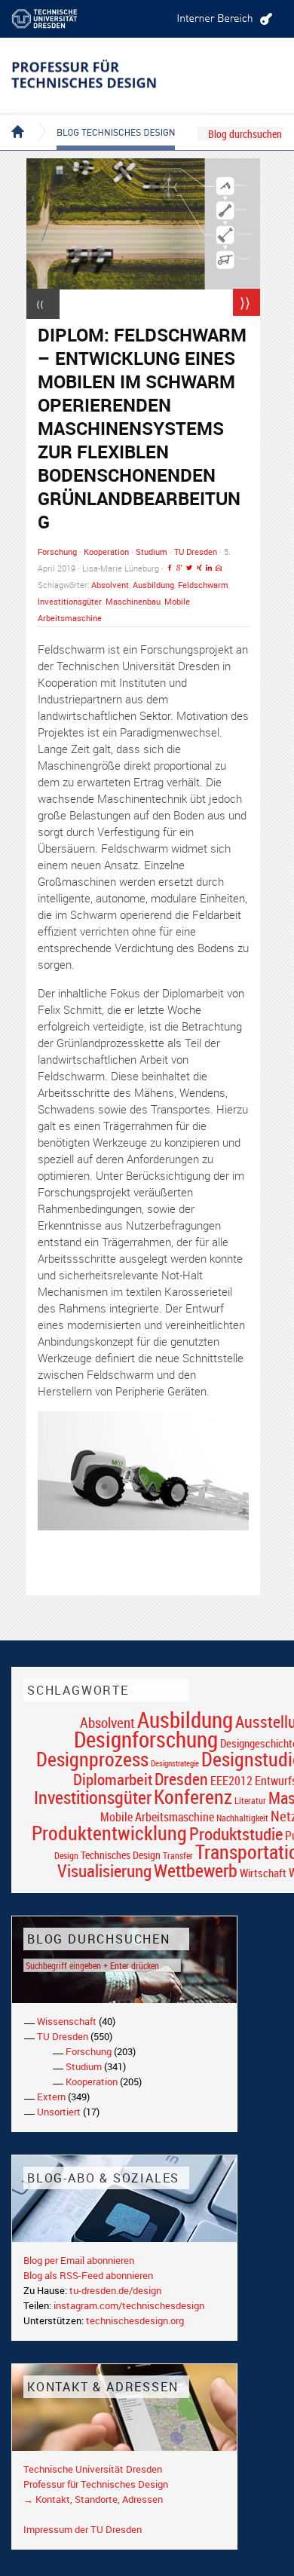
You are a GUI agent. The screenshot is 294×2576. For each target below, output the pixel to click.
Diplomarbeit (113, 1779)
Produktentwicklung (109, 1833)
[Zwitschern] (189, 568)
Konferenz (193, 1796)
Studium (152, 551)
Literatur (250, 1801)
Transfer (178, 1856)
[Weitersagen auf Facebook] (170, 568)
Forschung (57, 551)
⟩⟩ (245, 302)
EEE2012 (231, 1781)
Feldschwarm (203, 585)
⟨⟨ (40, 304)
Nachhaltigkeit (242, 1818)
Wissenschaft (67, 2021)
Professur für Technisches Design (96, 2484)
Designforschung (146, 1739)
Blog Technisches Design (104, 119)
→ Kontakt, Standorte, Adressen (93, 2499)
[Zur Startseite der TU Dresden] (57, 19)
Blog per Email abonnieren (79, 2260)
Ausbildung (153, 585)
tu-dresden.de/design (115, 2290)
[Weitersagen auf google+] (179, 568)
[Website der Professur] (107, 75)
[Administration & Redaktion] (222, 19)
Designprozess (92, 1759)
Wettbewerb (196, 1870)
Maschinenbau (133, 601)
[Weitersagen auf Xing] (199, 568)
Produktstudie (236, 1833)
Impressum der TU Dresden (83, 2529)
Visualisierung (104, 1871)
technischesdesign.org (135, 2320)
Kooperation (106, 551)
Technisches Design (121, 1855)
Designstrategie (175, 1763)
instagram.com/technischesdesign (129, 2305)
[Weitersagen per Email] (219, 568)
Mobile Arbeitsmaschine (157, 1817)
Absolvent (110, 585)
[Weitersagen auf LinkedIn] (209, 568)
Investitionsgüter (70, 601)
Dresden (181, 1779)
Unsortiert (59, 2112)
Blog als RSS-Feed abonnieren (88, 2275)
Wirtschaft (263, 1873)
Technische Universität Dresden (93, 2469)
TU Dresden (196, 551)
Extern (51, 2097)
